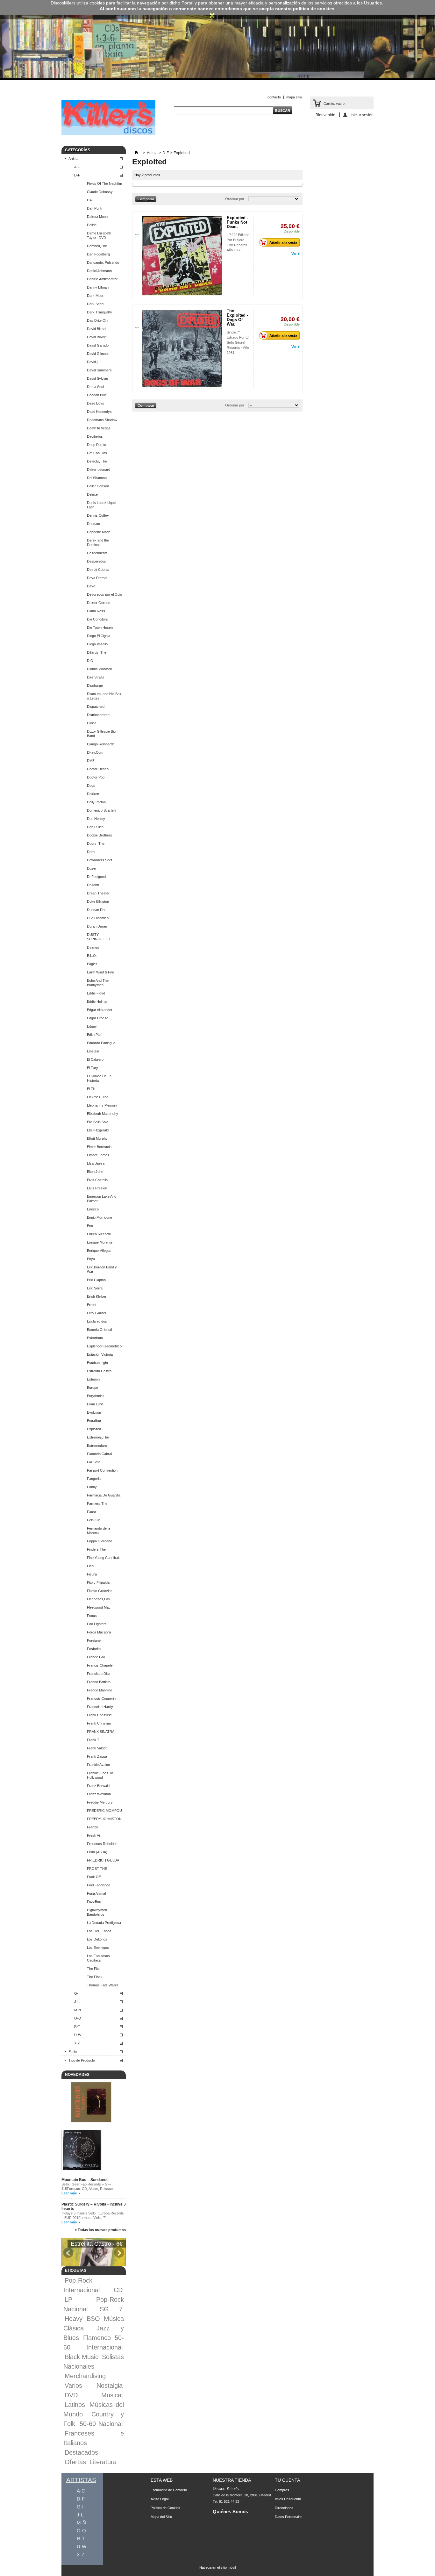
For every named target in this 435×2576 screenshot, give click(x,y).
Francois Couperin (101, 1698)
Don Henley (96, 819)
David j (92, 362)
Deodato (93, 524)
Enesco (93, 1209)
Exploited (94, 1429)
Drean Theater (98, 893)
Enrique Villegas (99, 1251)
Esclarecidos (97, 1321)
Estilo (73, 2052)
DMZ (91, 761)
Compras (282, 2490)
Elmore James (98, 1155)
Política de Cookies (165, 2508)
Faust (91, 1512)
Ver (294, 254)
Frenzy (93, 1827)
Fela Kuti (94, 1520)
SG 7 (111, 2309)
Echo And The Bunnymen (98, 983)
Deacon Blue (97, 395)
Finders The (96, 1549)
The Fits (93, 1969)
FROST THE (97, 1869)
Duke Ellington (98, 901)
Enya (91, 1259)
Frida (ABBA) (97, 1852)
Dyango (93, 947)
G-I (77, 1993)
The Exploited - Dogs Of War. (237, 317)
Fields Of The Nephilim (104, 183)
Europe (93, 1388)
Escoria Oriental (99, 1330)
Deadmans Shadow (102, 420)
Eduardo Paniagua (101, 1043)
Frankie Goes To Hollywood (100, 1775)
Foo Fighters (97, 1624)
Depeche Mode (99, 532)
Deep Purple (96, 445)
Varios (73, 2386)
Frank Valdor (97, 1748)
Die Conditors (97, 619)
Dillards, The (97, 652)
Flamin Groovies (100, 1591)
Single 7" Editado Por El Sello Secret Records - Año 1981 (238, 342)
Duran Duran (97, 926)
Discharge (95, 685)
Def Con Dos (97, 453)
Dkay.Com (95, 752)
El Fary (93, 1068)
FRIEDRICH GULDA (103, 1860)
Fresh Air (94, 1835)
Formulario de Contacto (169, 2490)
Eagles (92, 964)
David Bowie (96, 337)
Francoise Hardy (100, 1707)
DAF (90, 200)
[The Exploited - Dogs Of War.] (182, 349)
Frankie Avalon (98, 1765)
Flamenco (97, 2338)
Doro (91, 852)
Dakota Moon (97, 217)
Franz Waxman (99, 1794)
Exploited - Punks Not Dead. (237, 222)
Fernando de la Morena (99, 1531)
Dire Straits (96, 677)
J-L (77, 2002)
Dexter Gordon (99, 603)
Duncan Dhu (97, 910)
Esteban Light (97, 1363)
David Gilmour (98, 354)
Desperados (96, 561)
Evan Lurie (95, 1404)
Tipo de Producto (82, 2060)
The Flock (95, 1977)
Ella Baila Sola (98, 1122)
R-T (77, 2027)
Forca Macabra (99, 1632)
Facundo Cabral (99, 1454)
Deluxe (92, 494)
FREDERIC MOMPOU (104, 1811)
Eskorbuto (95, 1338)
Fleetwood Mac (99, 1607)
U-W (78, 2035)
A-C (77, 167)
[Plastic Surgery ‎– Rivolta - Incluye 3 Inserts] (82, 2150)
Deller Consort (98, 486)
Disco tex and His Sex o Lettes (104, 696)
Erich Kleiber (97, 1296)
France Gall (96, 1657)
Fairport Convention (102, 1470)
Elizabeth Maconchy (103, 1114)
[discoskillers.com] (108, 133)
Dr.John (93, 885)
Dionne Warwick (100, 669)
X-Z (77, 2043)
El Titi (91, 1089)
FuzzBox (94, 1902)
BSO (93, 2319)
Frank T (93, 1740)
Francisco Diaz (99, 1674)
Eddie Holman (98, 1001)
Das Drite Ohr (98, 320)
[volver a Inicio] (136, 153)
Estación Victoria (100, 1354)
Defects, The (97, 461)
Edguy (92, 1026)
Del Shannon (97, 478)
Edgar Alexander (100, 1010)
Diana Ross (96, 611)
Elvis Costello (97, 1180)
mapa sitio (294, 97)
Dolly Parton (96, 802)
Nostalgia (110, 2386)
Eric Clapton (96, 1280)
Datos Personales (289, 2517)
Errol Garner (97, 1313)
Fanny (92, 1487)
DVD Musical (94, 2395)
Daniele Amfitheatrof (102, 279)
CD (118, 2290)
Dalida (92, 225)
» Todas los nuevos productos (100, 2230)
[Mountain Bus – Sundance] (91, 2103)
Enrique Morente (100, 1242)
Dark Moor (95, 296)
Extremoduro (97, 1446)
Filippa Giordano (100, 1541)
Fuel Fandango (99, 1885)
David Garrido (98, 345)
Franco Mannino (100, 1690)
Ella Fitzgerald (98, 1130)
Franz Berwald (98, 1786)
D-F (77, 175)
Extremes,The (98, 1437)
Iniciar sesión (362, 115)
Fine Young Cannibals (104, 1558)
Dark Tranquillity (100, 312)
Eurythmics (96, 1396)
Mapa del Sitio (161, 2517)
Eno (90, 1226)
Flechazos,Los (98, 1599)
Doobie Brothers (100, 835)
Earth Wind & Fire (100, 972)
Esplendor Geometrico (104, 1346)
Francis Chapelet (100, 1665)
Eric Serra (95, 1288)
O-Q (78, 2018)
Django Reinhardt (100, 744)
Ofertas (75, 2462)
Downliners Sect (100, 860)
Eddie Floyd (96, 993)
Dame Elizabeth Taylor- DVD (99, 235)
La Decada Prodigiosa (104, 1923)
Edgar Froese (98, 1018)
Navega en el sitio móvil (217, 2567)
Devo (91, 586)
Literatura (103, 2462)
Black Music (82, 2357)
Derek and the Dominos (98, 542)
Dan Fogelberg (98, 254)
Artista (73, 159)
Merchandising (85, 2376)
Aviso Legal (160, 2499)
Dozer (92, 868)
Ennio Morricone (100, 1217)
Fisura (92, 1574)
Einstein (93, 1051)
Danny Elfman (98, 287)
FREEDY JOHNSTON (104, 1819)
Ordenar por (235, 199)
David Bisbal (96, 329)
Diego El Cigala (99, 636)
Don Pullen (95, 827)
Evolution (94, 1412)
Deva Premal (97, 578)
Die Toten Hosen (100, 628)
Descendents (97, 553)
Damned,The (97, 246)
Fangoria (94, 1479)
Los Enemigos (98, 1948)
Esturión (93, 1379)
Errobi (92, 1305)
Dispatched (96, 707)
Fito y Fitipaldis (98, 1582)
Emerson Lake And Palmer (102, 1199)
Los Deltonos (97, 1939)
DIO (90, 661)
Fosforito (94, 1649)
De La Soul (95, 387)
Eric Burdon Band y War (102, 1269)
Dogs (91, 786)
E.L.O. (92, 956)
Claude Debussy (100, 192)
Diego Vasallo (97, 644)
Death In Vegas (99, 428)
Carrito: (334, 104)
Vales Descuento (288, 2499)
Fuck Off (94, 1877)
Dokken (93, 794)
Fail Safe (94, 1462)
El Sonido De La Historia (99, 1078)
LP (68, 2300)
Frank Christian (99, 1723)
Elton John (95, 1172)
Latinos (75, 2405)
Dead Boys (96, 403)
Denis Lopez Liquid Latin (102, 505)
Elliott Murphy (97, 1138)
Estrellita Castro (99, 1371)
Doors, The (96, 843)
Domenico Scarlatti (101, 810)
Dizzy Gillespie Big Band (101, 734)
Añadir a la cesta (283, 242)
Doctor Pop (96, 777)
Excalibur (94, 1421)
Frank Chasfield (99, 1715)
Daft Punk (95, 208)
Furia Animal (96, 1893)
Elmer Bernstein (99, 1147)
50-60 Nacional (101, 2424)
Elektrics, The (98, 1097)
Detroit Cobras (98, 570)
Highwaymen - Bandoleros (98, 1912)
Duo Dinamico (98, 918)
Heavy (74, 2319)
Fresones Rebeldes (102, 1844)
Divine (92, 723)
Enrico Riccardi (99, 1234)
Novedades (77, 2075)
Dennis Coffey (98, 515)
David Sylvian (97, 378)
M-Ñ (78, 2010)
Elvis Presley (97, 1188)
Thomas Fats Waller (103, 1985)
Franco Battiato (99, 1682)
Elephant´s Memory (102, 1105)
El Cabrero (95, 1059)
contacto (274, 97)
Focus (92, 1616)
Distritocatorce (98, 715)
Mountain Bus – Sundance (85, 2180)
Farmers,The (97, 1503)
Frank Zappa (97, 1756)
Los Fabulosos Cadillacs (98, 1958)
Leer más (69, 2193)
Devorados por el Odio (104, 594)
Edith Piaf (94, 1035)
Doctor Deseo (98, 769)
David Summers (99, 370)
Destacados (81, 2452)
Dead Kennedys (99, 412)
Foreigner (94, 1640)
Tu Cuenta (287, 2480)
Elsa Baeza (96, 1163)
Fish (90, 1566)
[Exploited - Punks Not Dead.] (182, 256)
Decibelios (95, 436)
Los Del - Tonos (99, 1931)
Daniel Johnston (99, 271)
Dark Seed (95, 304)
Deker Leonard (99, 470)
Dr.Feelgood (96, 877)
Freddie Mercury (100, 1802)
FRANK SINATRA (101, 1732)
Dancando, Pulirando (103, 262)
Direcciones (284, 2508)
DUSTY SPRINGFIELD (99, 937)
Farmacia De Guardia (104, 1495)
